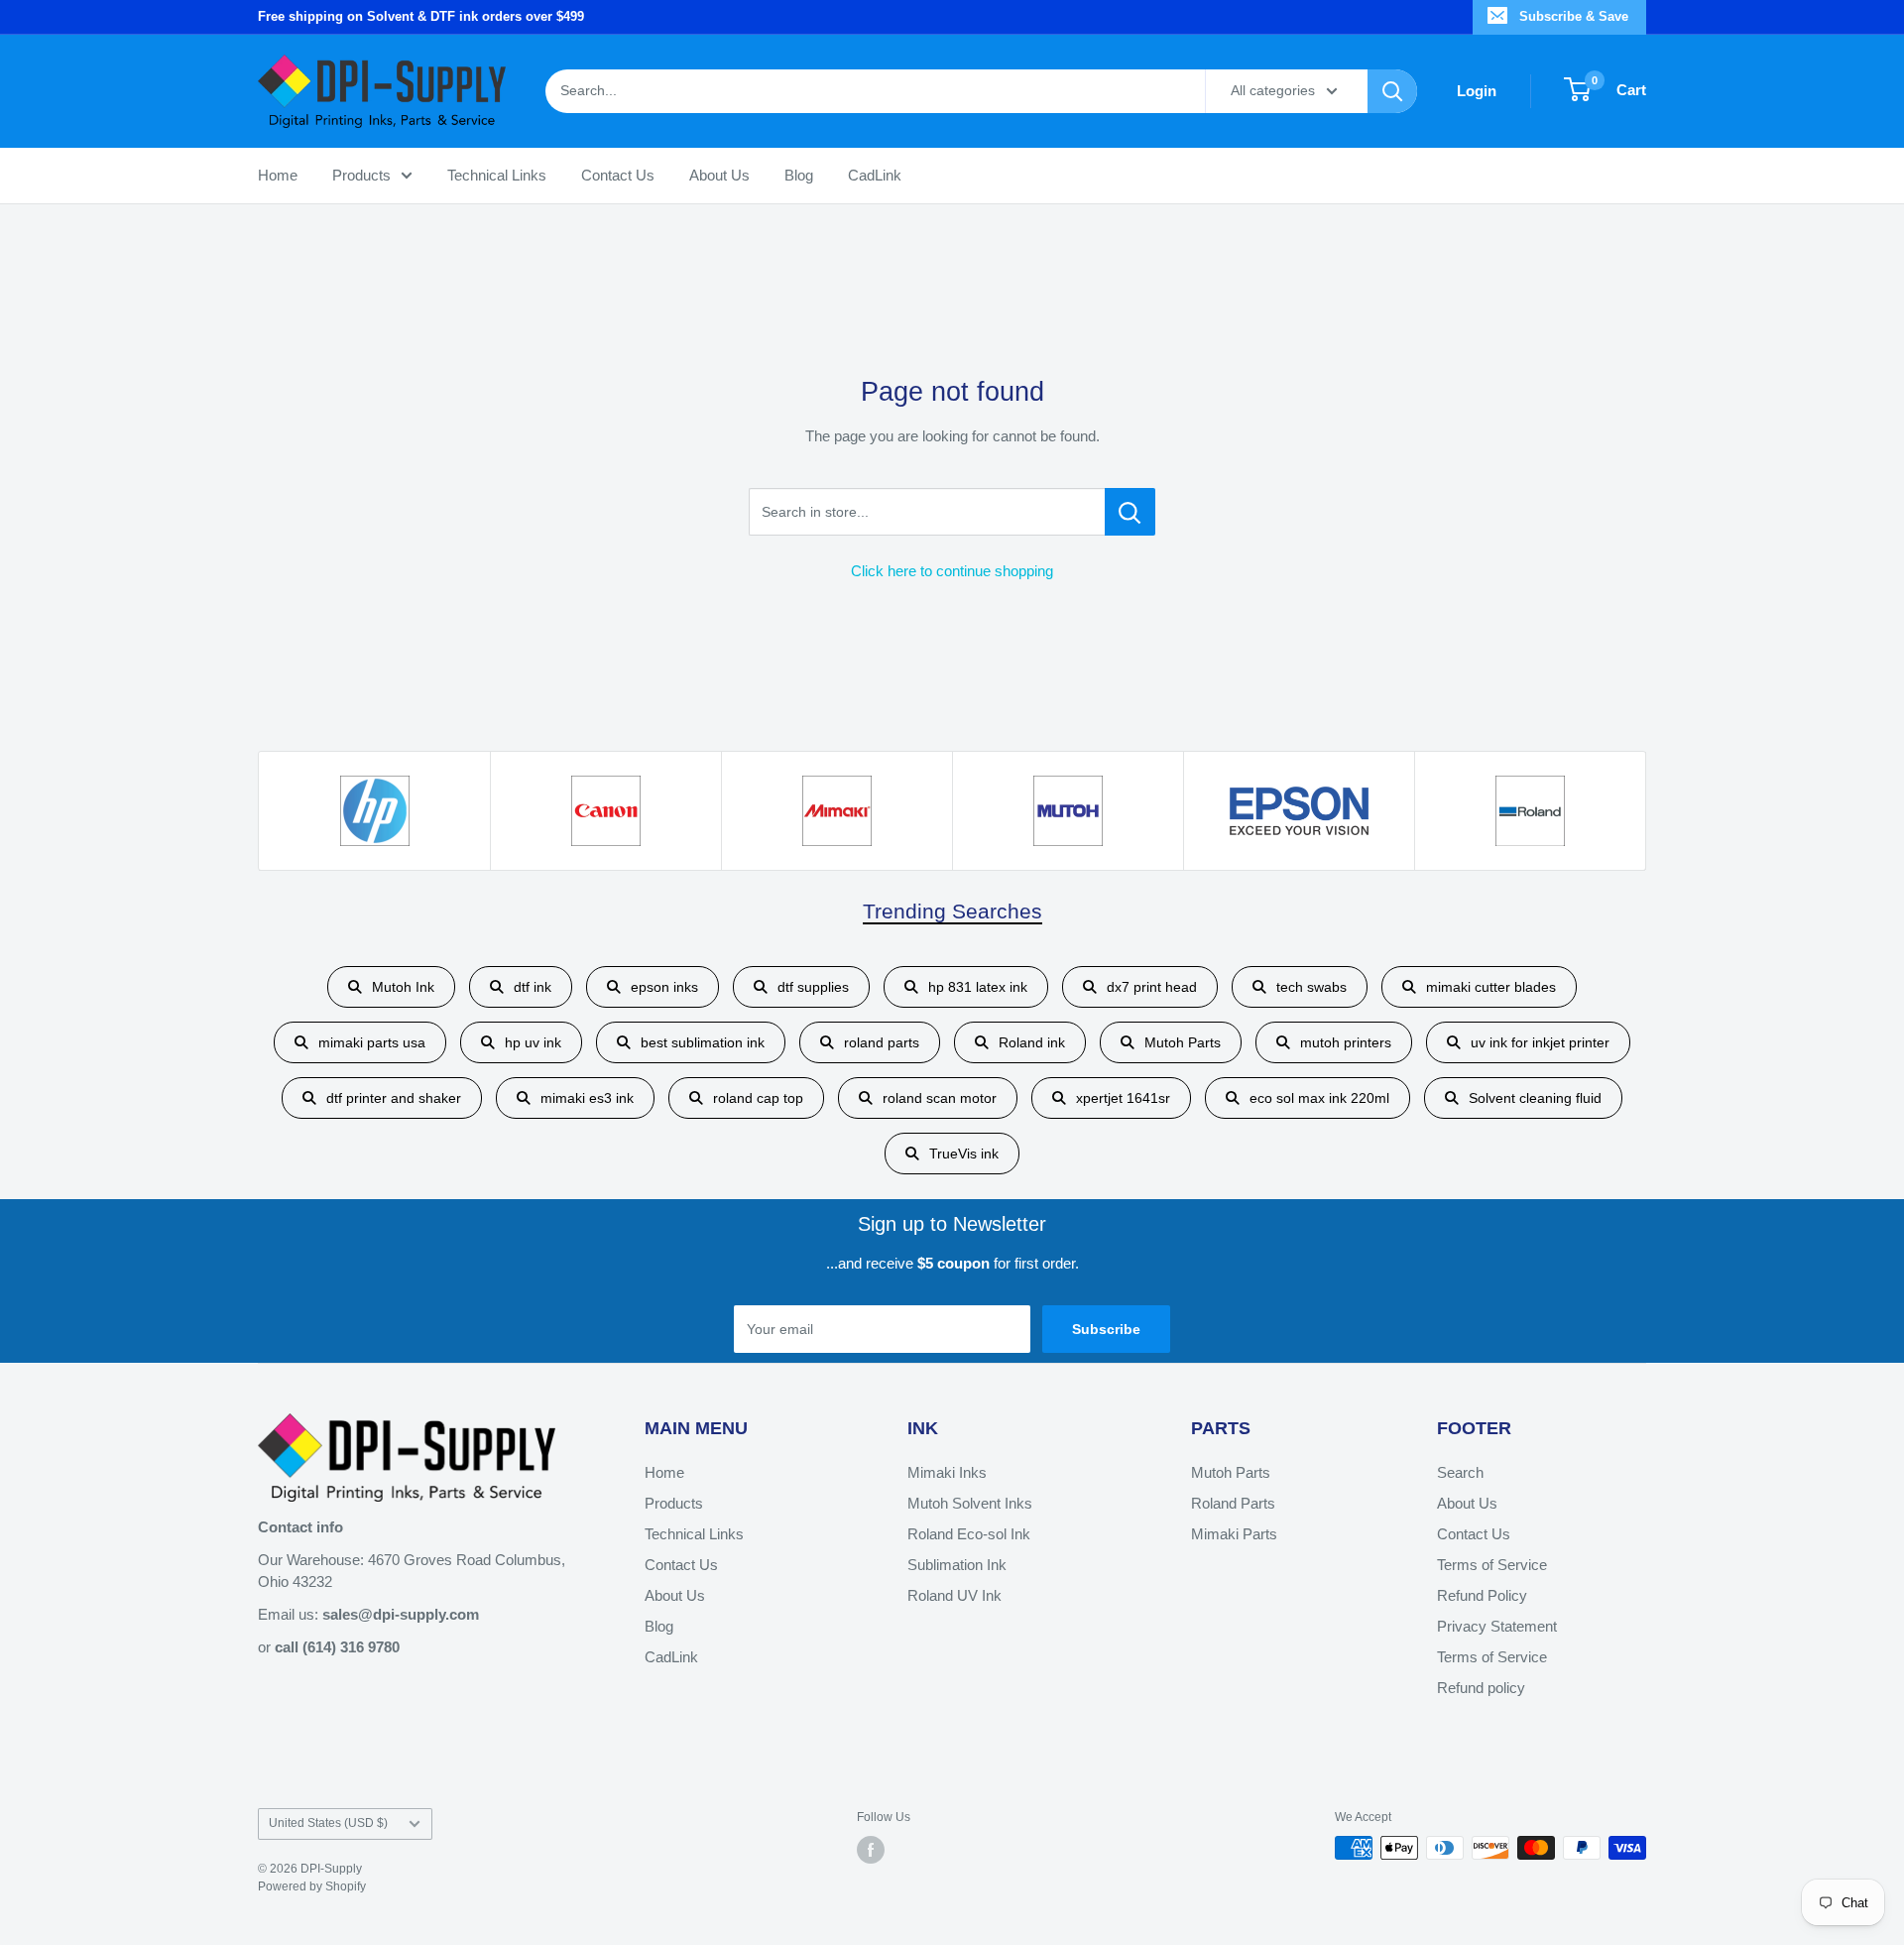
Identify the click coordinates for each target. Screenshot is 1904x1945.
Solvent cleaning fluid (1535, 1098)
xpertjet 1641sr (1123, 1098)
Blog (799, 174)
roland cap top (758, 1098)
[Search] (1392, 90)
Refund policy (1481, 1688)
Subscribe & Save (1574, 16)
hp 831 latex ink (978, 987)
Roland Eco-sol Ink (969, 1534)
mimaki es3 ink (587, 1098)
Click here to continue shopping (952, 571)
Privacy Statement (1497, 1626)
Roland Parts (1233, 1503)
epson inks (664, 987)
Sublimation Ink (957, 1565)
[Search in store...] (1130, 512)
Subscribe (1106, 1329)
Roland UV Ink (954, 1595)
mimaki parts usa (372, 1042)
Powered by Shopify (312, 1886)
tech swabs (1311, 987)
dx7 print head (1152, 987)
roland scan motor (940, 1098)
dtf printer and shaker (394, 1098)
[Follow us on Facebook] (871, 1850)
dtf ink (533, 987)
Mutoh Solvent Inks (970, 1503)
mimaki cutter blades (1491, 987)
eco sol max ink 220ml (1319, 1098)
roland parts (882, 1042)
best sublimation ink (703, 1042)
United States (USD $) (328, 1823)
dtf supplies (813, 987)
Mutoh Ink (403, 987)
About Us (719, 174)
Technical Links (497, 174)
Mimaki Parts (1234, 1534)
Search (1460, 1472)
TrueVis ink (964, 1154)
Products (361, 174)
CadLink (875, 174)
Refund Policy (1482, 1595)
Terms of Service (1492, 1565)
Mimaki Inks (947, 1472)
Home (278, 174)
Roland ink (1032, 1042)
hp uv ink (533, 1042)
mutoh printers (1346, 1042)
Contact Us (618, 174)
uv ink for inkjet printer (1540, 1042)
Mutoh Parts (1183, 1042)
